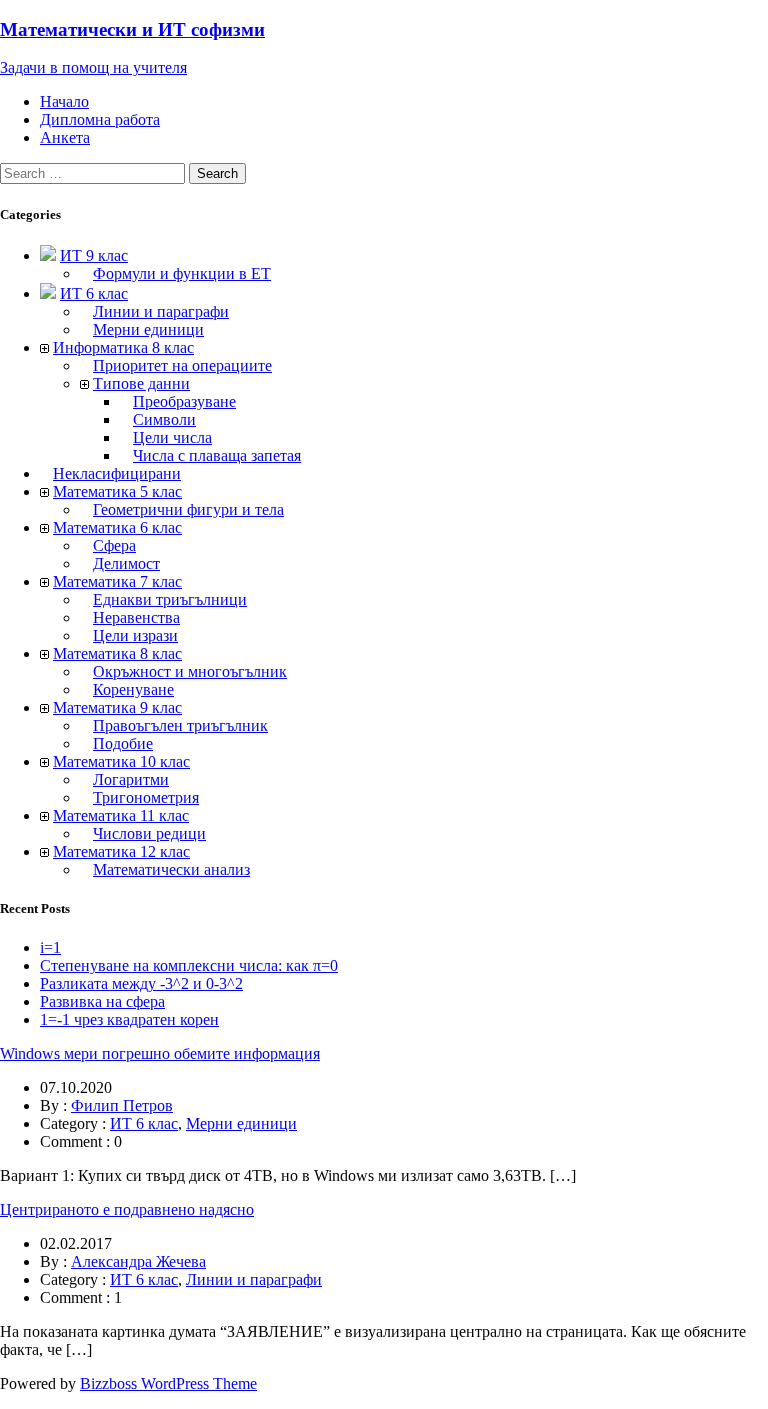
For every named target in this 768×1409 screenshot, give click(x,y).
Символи (164, 419)
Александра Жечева (138, 1261)
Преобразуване (184, 401)
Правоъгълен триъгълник (180, 725)
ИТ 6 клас (94, 293)
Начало (64, 101)
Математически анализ (171, 869)
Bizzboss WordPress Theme (168, 1383)
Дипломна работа (100, 119)
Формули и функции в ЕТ (182, 273)
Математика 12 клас (121, 851)
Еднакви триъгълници (170, 599)
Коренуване (133, 689)
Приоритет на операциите (182, 365)
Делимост (126, 563)
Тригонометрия (146, 797)
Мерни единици (148, 329)
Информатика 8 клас (123, 347)
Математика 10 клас (121, 761)
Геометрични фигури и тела (188, 509)
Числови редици (149, 833)
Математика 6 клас (117, 527)
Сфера (114, 545)
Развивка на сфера (102, 1001)
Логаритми (131, 779)
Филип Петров (122, 1105)
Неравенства (136, 617)
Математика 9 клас (117, 707)
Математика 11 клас (121, 815)
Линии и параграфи (161, 311)
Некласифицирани (117, 473)
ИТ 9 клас (94, 255)
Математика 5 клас (117, 491)
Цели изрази (135, 635)
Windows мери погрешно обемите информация (160, 1053)
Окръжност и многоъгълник (190, 671)
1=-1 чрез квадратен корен (129, 1019)
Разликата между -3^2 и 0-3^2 (141, 983)
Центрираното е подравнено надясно (127, 1209)
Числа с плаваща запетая (217, 455)
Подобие (123, 743)
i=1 (50, 947)
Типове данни (141, 383)
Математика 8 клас (117, 653)
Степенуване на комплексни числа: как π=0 (189, 965)
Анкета (65, 137)
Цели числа (172, 437)
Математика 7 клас (117, 581)
